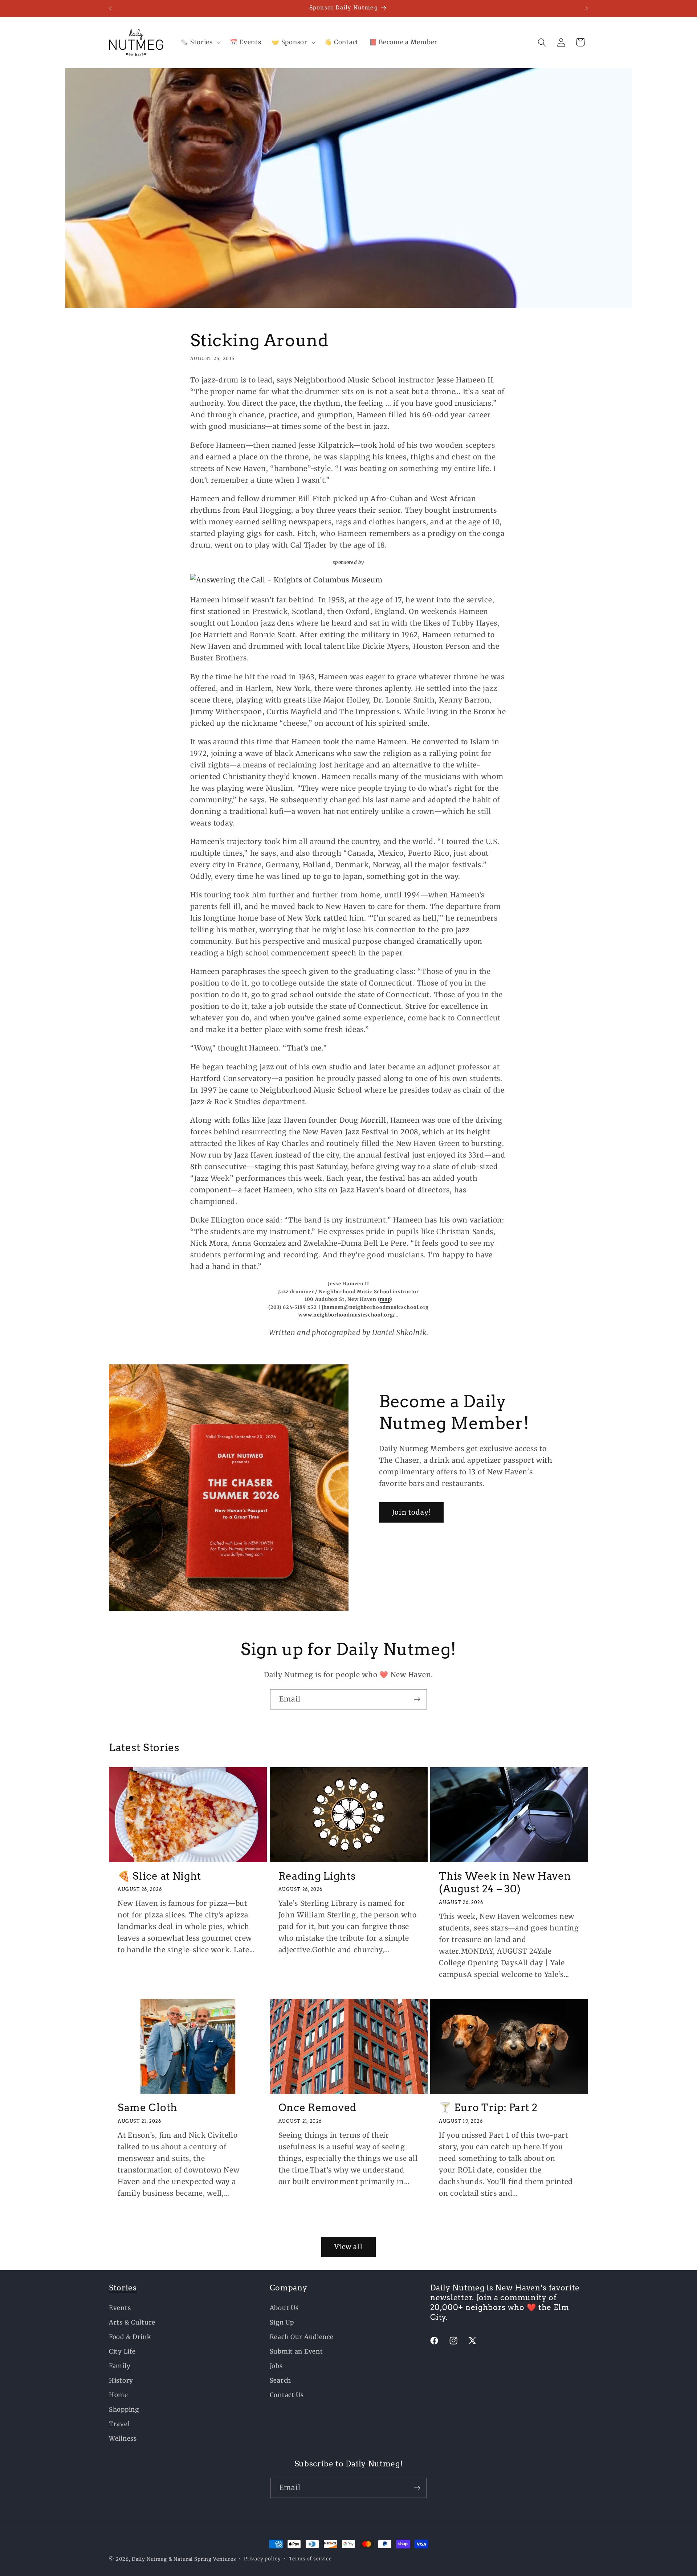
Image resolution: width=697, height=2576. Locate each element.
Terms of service (310, 2559)
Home (119, 2395)
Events (120, 2308)
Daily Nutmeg (149, 2559)
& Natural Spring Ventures (202, 2559)
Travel (119, 2424)
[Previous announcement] (110, 8)
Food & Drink (130, 2337)
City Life (122, 2351)
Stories (123, 2288)
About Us (284, 2308)
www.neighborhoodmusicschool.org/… (348, 1315)
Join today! (411, 1512)
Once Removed (317, 2108)
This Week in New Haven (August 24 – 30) (505, 1883)
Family (120, 2366)
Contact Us (287, 2395)
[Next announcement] (587, 8)
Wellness (123, 2438)
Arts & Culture (132, 2322)
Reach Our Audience (302, 2337)
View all (348, 2247)
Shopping (124, 2409)
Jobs (276, 2366)
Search (280, 2380)
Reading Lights (317, 1876)
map (385, 1299)
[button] (200, 42)
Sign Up (282, 2322)
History (121, 2380)
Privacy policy (262, 2559)
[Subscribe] (417, 1699)
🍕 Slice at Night (159, 1876)
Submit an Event (296, 2351)
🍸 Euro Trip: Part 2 (488, 2108)
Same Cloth (148, 2108)
